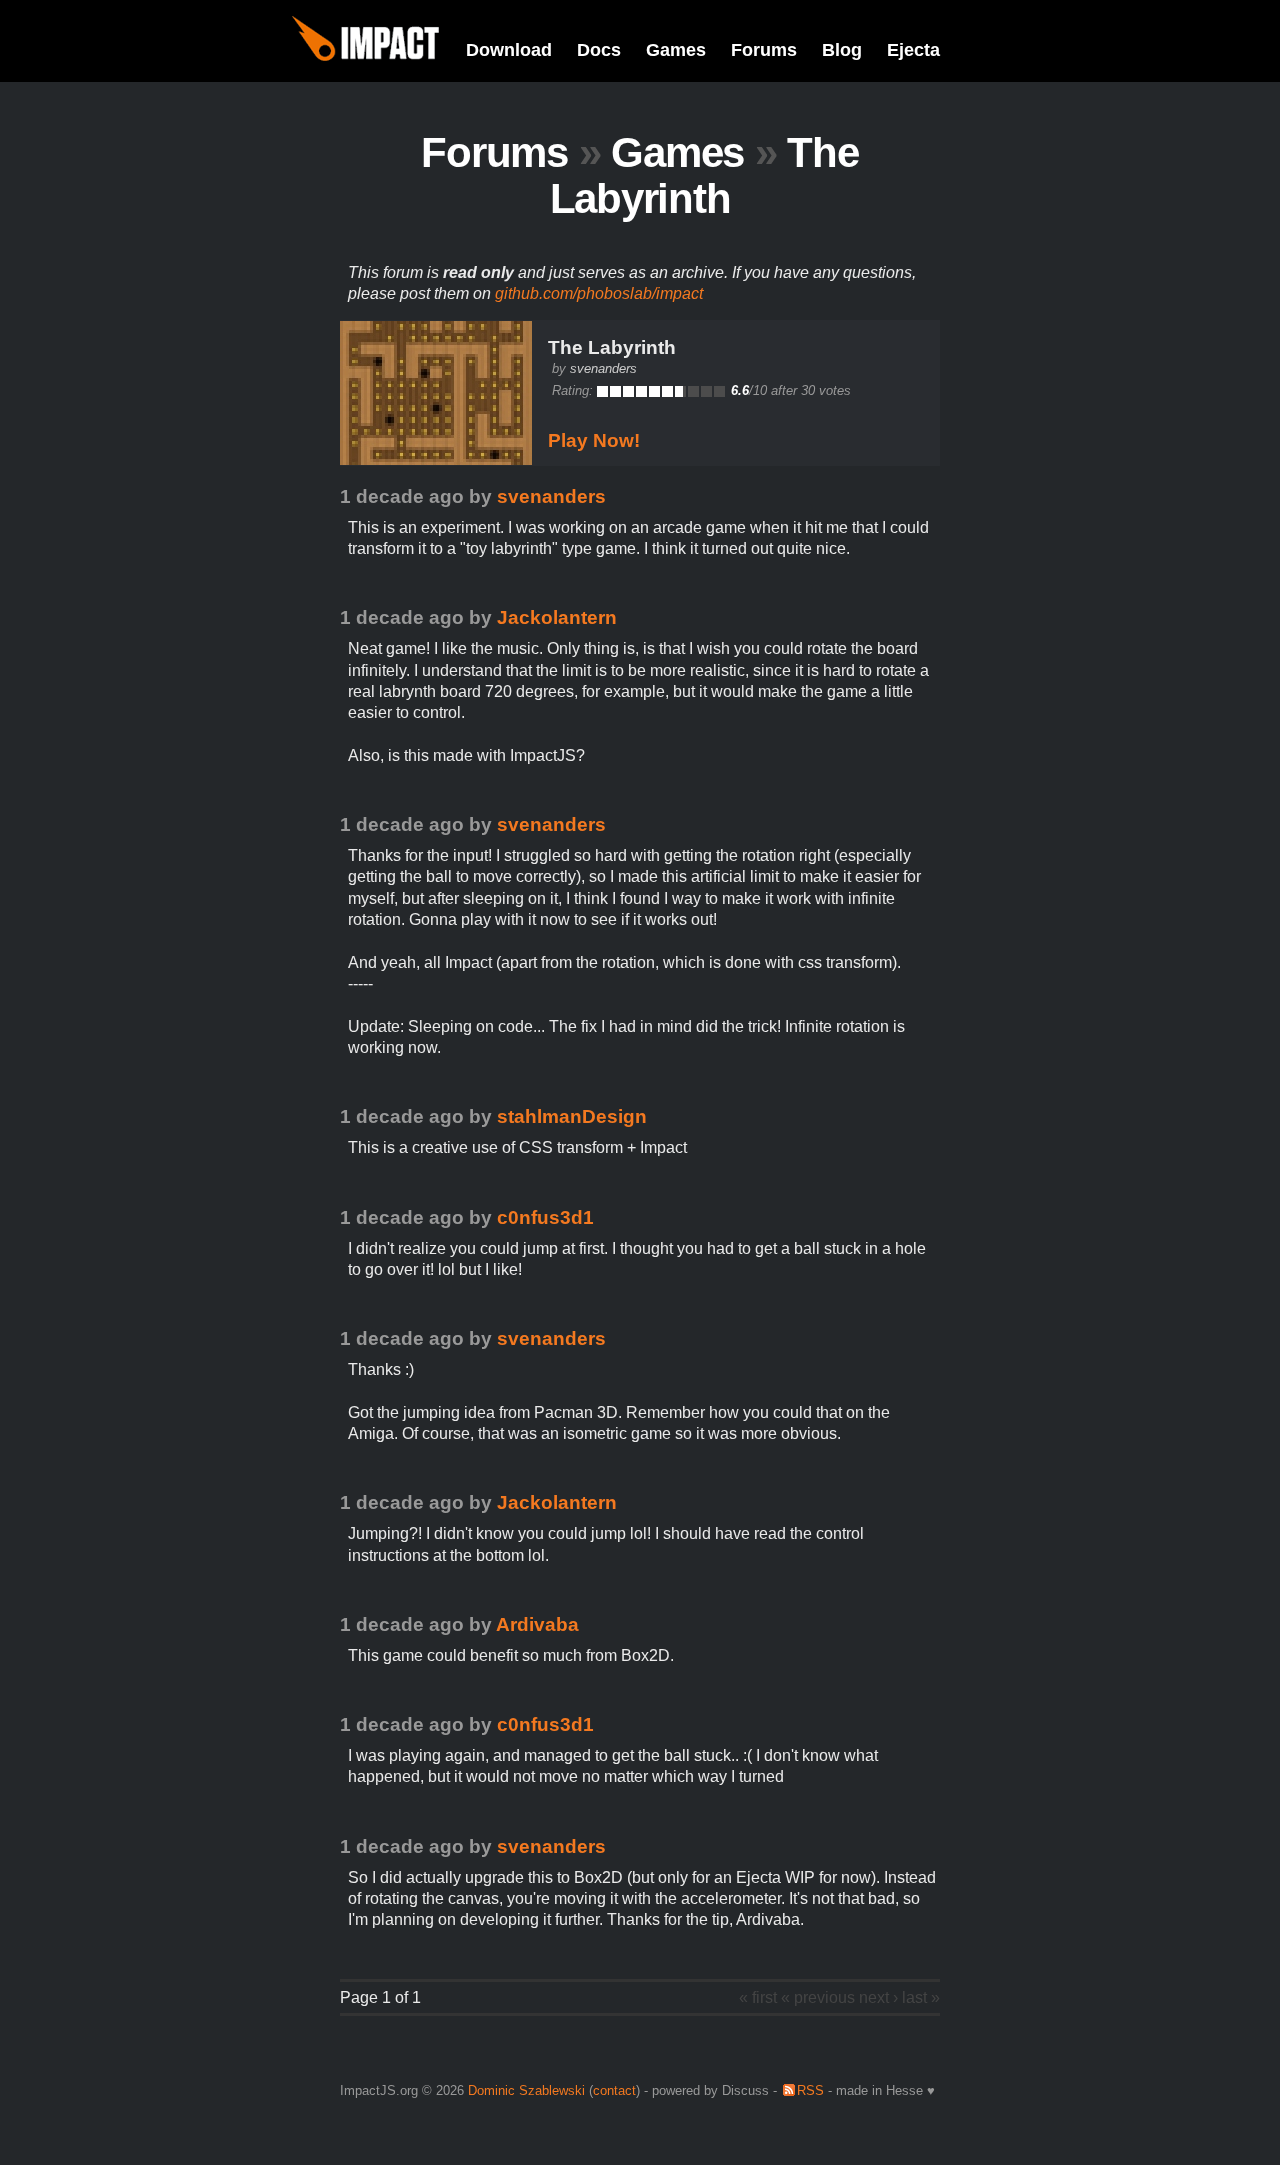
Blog (842, 50)
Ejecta (913, 50)
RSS (810, 2090)
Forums (764, 50)
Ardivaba (537, 1624)
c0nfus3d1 (545, 1217)
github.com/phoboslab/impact (599, 293)
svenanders (603, 368)
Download (509, 50)
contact (614, 2090)
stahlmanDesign (572, 1116)
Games (676, 50)
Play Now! (594, 440)
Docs (599, 50)
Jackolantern (557, 617)
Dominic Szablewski (526, 2090)
